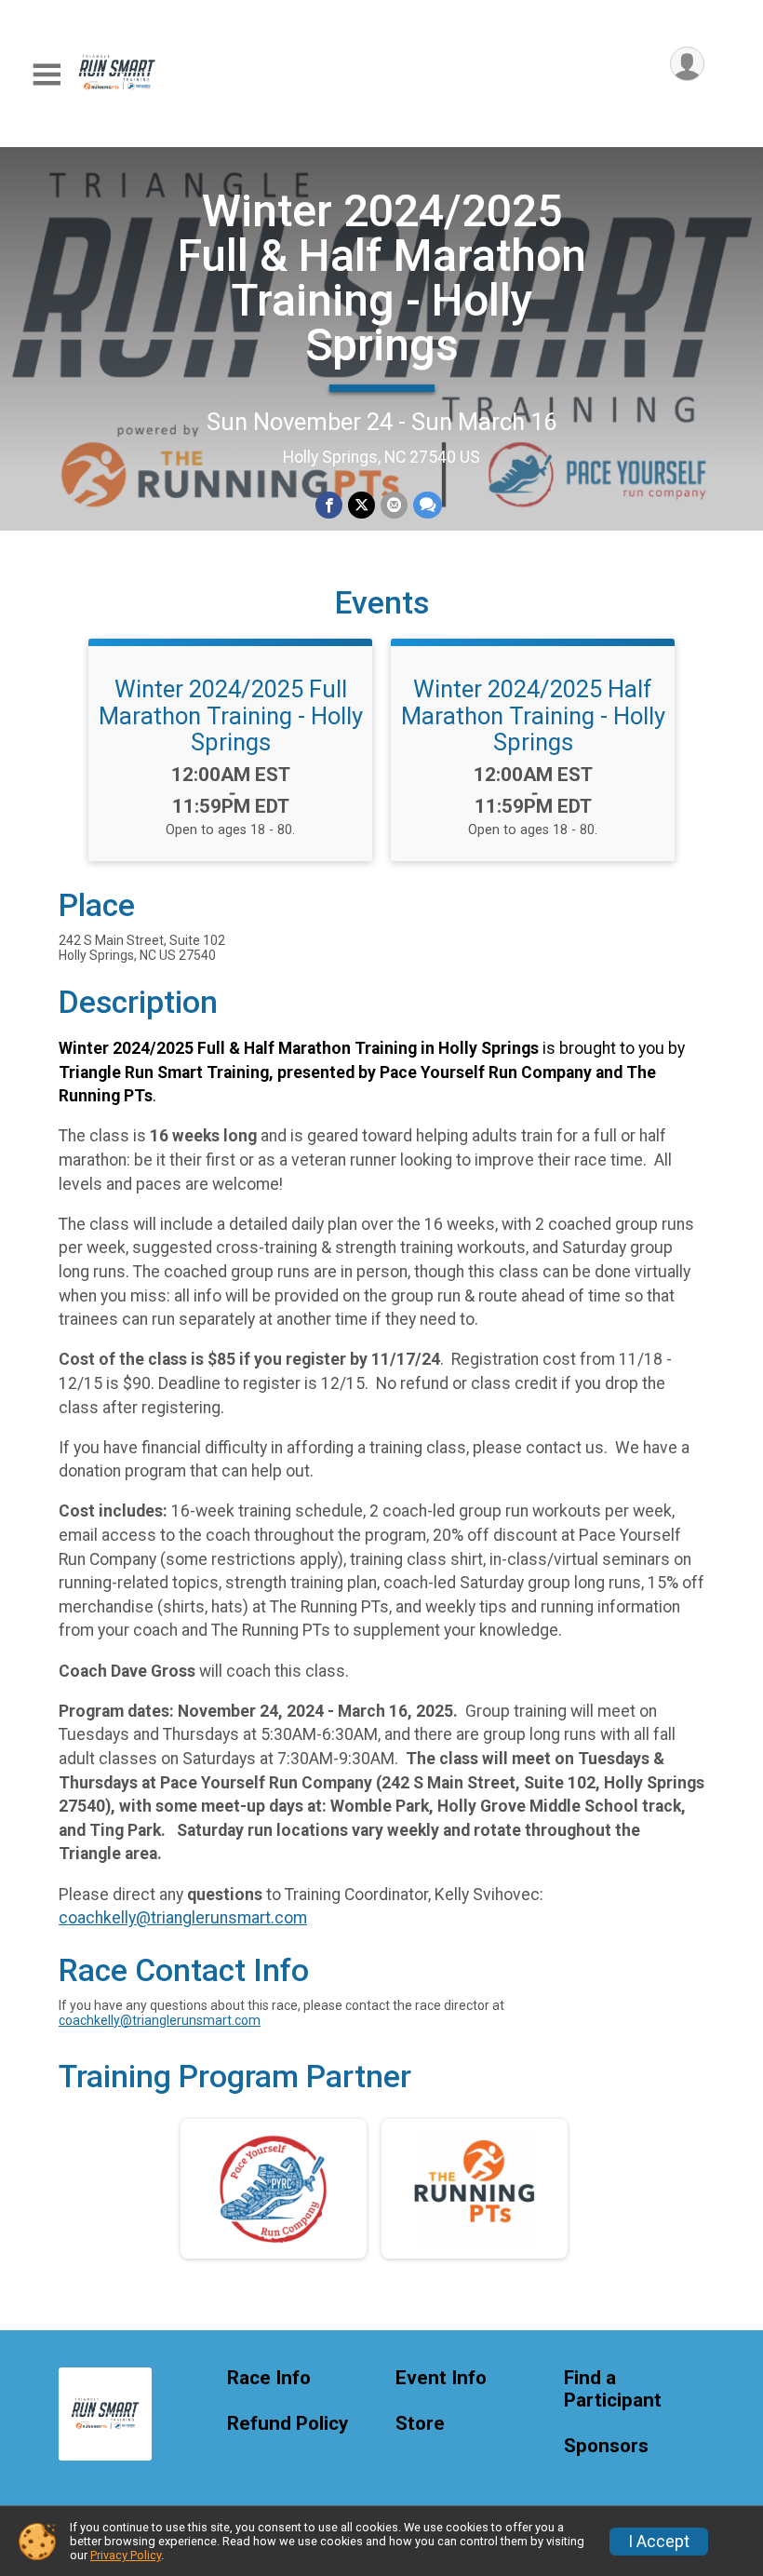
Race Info (269, 2378)
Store (420, 2424)
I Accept (659, 2542)
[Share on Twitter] (361, 505)
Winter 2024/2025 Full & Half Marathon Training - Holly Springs (382, 278)
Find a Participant (613, 2389)
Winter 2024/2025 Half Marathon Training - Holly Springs (533, 715)
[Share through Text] (428, 505)
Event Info (441, 2378)
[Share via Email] (394, 505)
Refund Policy (288, 2424)
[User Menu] (687, 64)
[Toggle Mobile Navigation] (47, 75)
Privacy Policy (126, 2555)
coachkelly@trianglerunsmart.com (183, 1918)
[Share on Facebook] (329, 505)
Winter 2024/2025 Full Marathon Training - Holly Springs (231, 715)
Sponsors (606, 2446)
